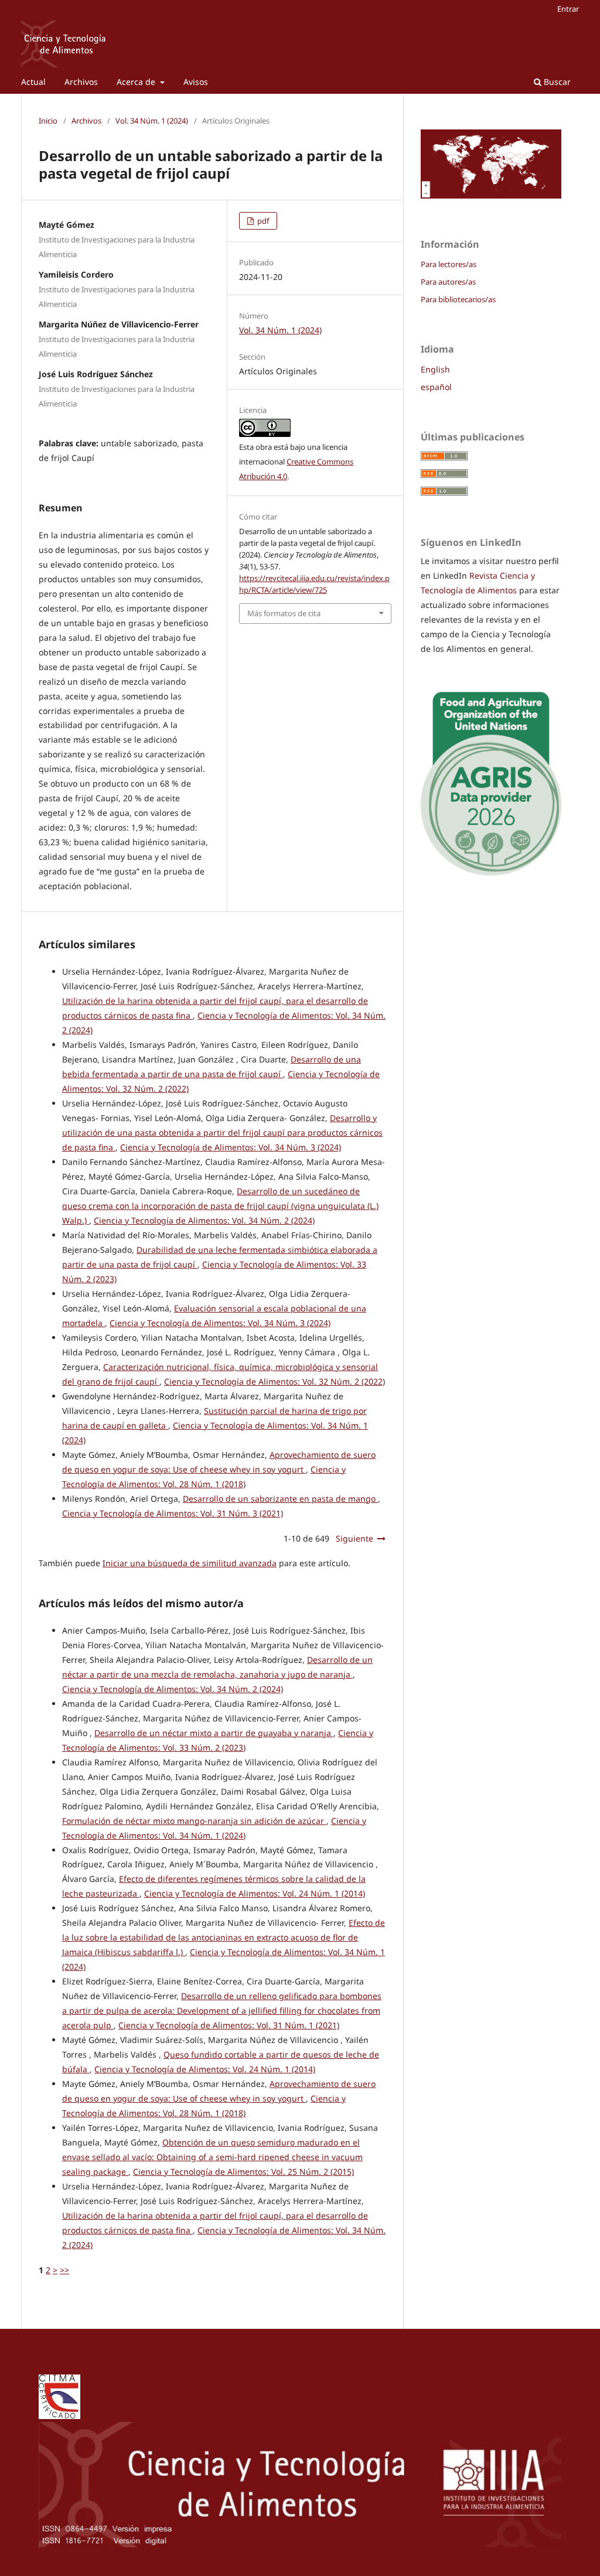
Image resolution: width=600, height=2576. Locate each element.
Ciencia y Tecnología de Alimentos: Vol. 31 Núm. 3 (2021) (173, 1513)
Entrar (568, 9)
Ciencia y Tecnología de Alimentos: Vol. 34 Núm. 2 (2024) (204, 1220)
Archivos (81, 82)
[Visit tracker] (491, 195)
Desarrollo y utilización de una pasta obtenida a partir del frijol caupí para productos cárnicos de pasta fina (222, 1132)
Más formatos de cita (284, 613)
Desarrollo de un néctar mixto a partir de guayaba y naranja (214, 1733)
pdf (262, 221)
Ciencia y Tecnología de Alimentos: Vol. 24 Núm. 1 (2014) (255, 1893)
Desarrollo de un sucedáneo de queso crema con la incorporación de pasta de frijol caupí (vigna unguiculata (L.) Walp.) (220, 1206)
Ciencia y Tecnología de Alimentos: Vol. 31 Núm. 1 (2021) (229, 2025)
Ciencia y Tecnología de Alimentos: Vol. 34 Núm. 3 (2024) (231, 1147)
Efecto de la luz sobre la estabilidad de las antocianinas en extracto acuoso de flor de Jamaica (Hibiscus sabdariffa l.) (224, 1937)
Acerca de (137, 82)
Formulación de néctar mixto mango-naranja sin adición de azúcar (194, 1821)
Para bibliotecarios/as (458, 299)
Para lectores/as (449, 264)
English (435, 369)
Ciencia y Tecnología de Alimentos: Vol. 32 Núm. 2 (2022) (275, 1381)
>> (64, 2270)
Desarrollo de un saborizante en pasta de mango (280, 1499)
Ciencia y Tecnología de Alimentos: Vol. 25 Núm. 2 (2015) (243, 2172)
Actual (33, 82)
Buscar (556, 82)
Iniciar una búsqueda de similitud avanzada (190, 1563)
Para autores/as (448, 282)
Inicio (48, 121)
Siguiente (354, 1538)
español (436, 387)
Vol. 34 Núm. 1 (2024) (152, 121)
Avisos (196, 82)
